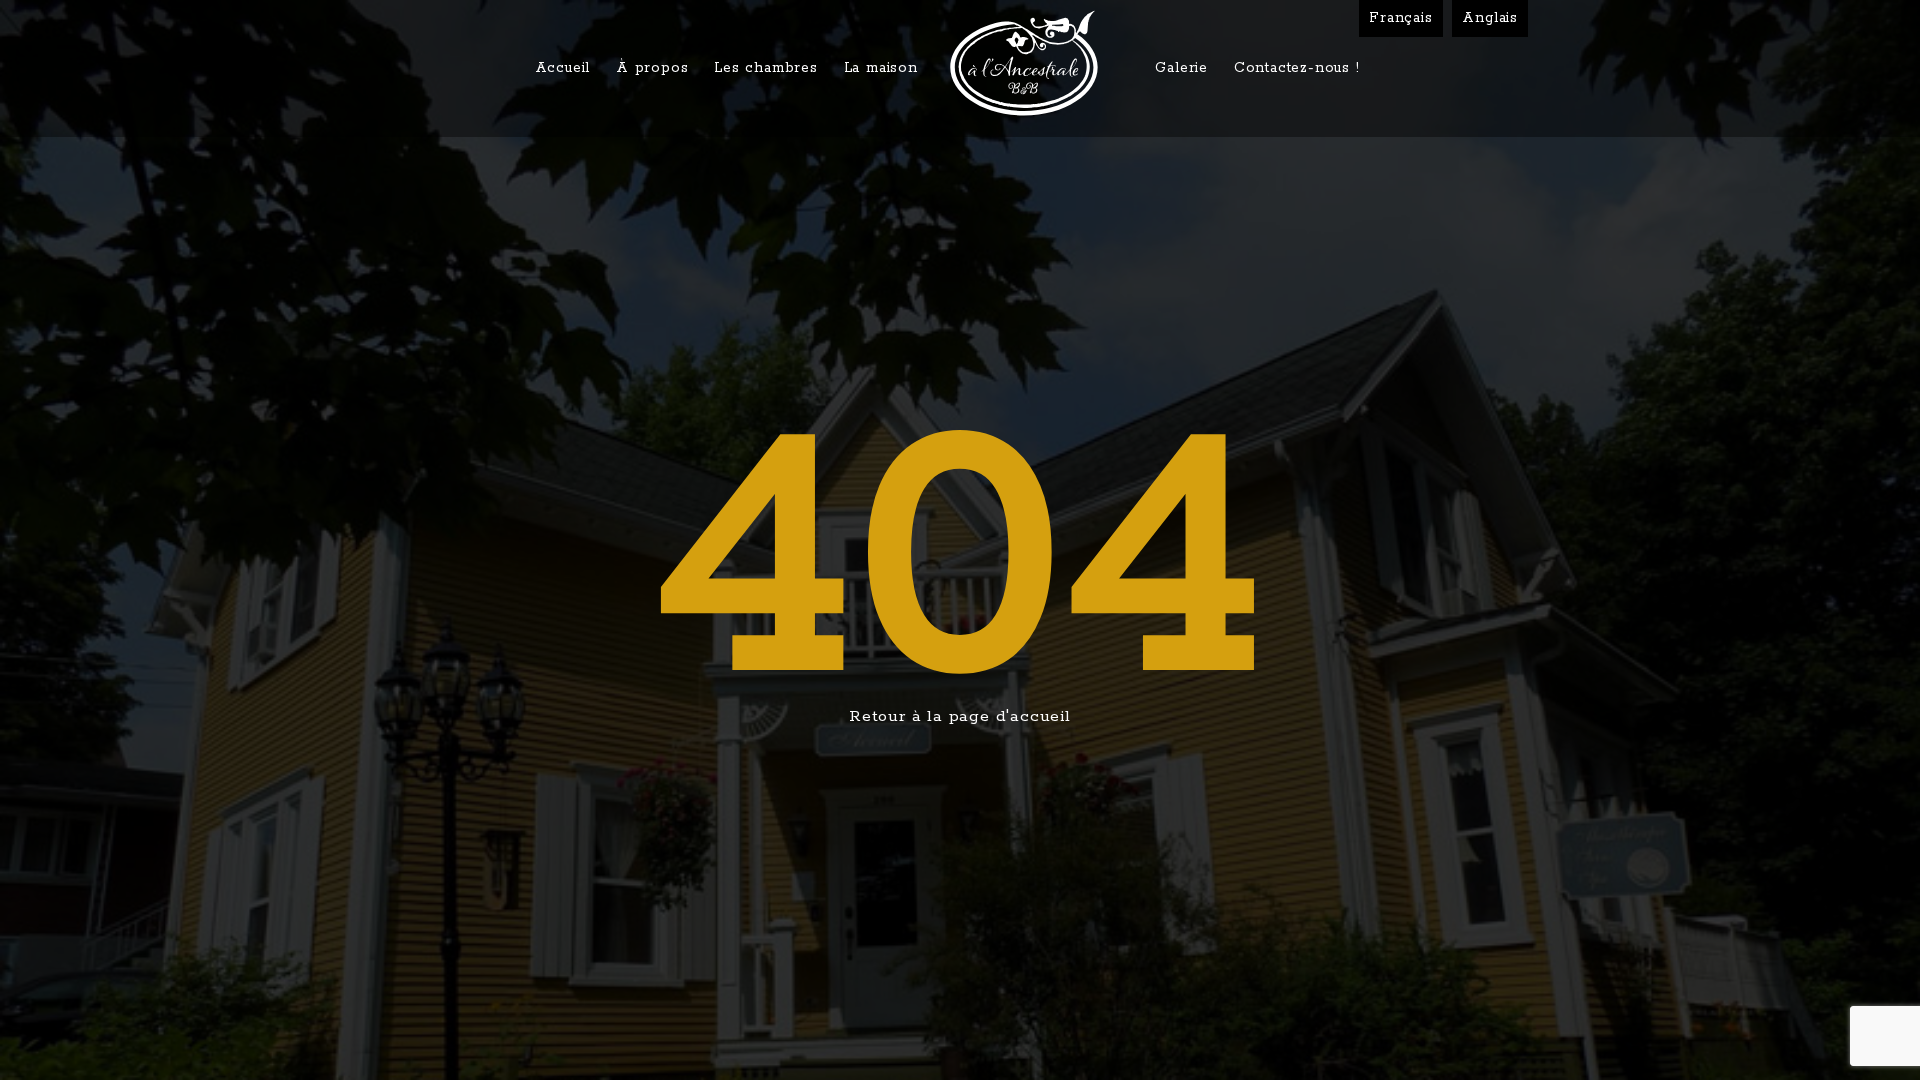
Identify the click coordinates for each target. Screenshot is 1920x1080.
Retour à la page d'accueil (960, 716)
